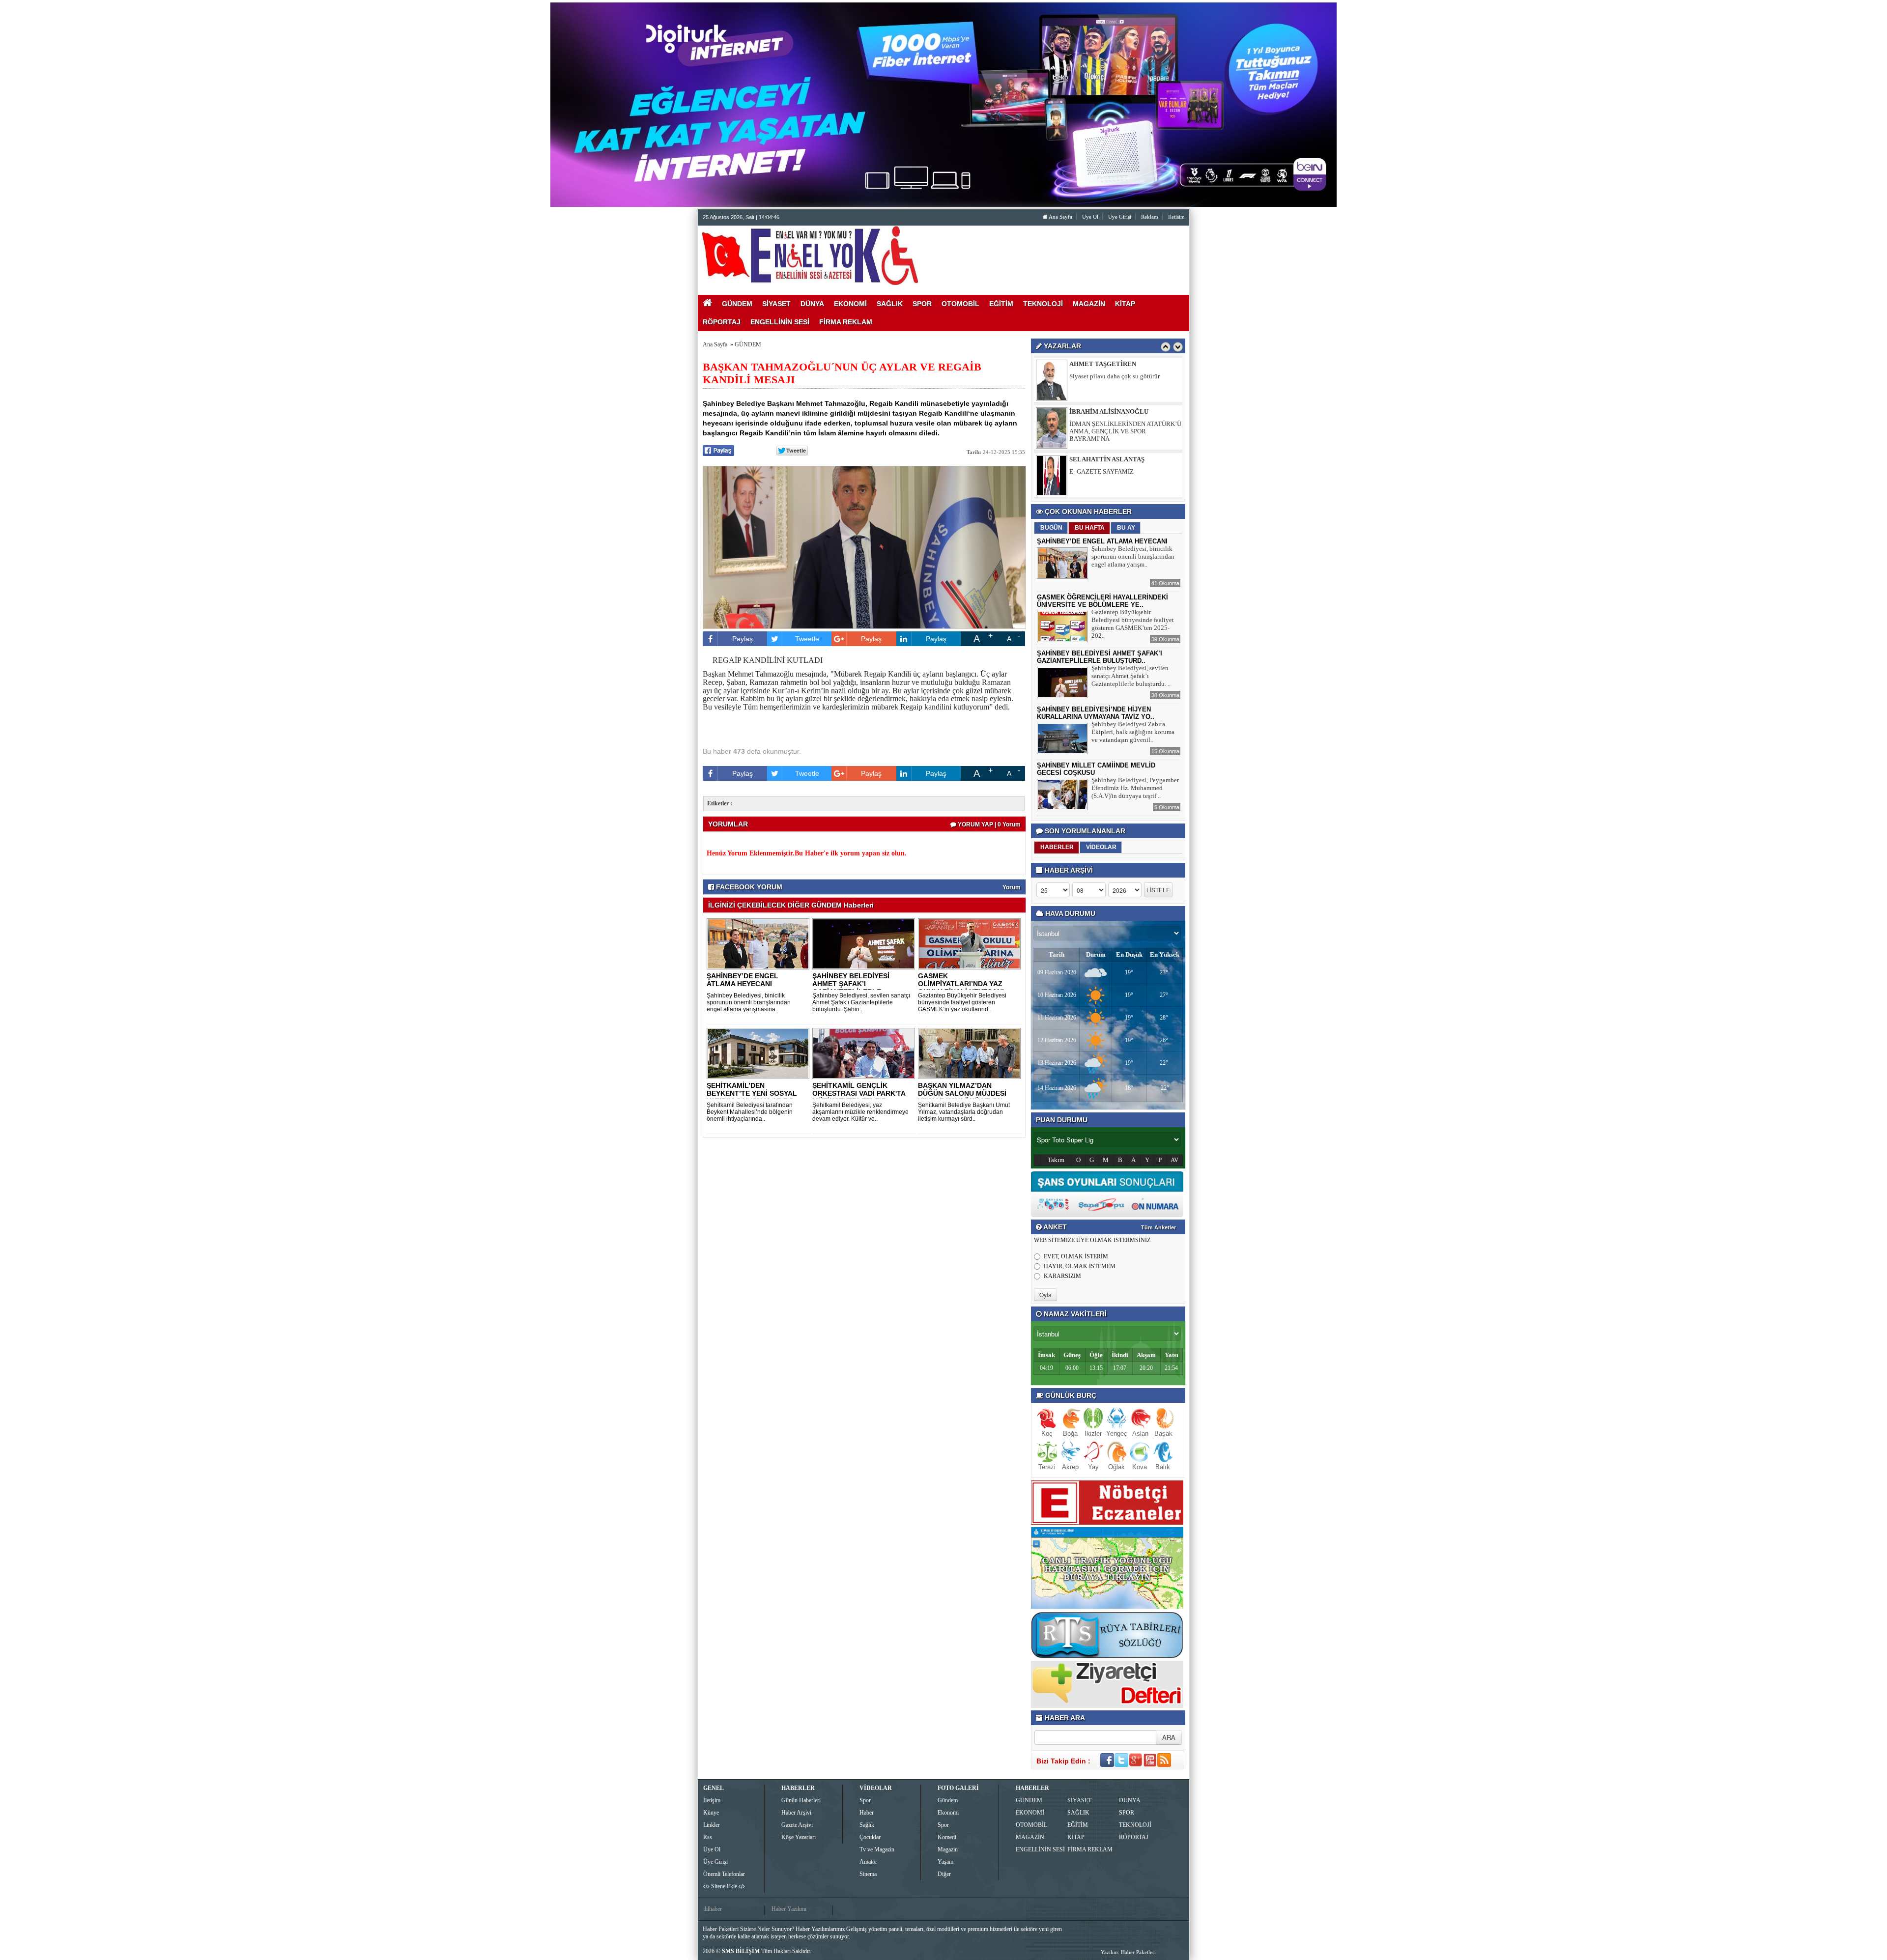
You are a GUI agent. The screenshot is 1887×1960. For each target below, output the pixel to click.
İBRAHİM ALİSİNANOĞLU (1109, 359)
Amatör (868, 1862)
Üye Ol (1090, 217)
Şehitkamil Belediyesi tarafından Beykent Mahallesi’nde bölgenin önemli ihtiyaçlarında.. (750, 1112)
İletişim (712, 1800)
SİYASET (1079, 1800)
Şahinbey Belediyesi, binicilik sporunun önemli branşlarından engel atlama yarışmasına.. (749, 1002)
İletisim (1176, 217)
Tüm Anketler (1158, 1227)
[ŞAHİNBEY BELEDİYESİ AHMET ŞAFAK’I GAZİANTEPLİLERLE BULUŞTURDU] (865, 943)
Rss (708, 1837)
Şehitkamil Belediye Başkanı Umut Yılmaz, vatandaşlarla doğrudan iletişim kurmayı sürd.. (964, 1112)
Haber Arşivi (796, 1813)
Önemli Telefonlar (724, 1874)
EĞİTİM (1078, 1825)
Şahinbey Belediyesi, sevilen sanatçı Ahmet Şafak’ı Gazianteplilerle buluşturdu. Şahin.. (861, 1002)
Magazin (948, 1849)
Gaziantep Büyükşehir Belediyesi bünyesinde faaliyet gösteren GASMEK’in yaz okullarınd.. (962, 1002)
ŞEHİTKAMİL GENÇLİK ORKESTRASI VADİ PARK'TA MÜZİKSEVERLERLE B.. (859, 1093)
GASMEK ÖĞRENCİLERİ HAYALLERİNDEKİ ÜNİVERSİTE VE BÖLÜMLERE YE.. (1102, 601)
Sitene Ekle (724, 1886)
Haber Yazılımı (789, 1909)
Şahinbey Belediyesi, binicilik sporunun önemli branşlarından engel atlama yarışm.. (1133, 556)
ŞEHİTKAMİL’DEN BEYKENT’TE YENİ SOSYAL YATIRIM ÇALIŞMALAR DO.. (752, 1093)
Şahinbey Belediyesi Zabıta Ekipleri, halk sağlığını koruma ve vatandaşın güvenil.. (1133, 732)
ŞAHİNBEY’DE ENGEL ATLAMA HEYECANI (743, 980)
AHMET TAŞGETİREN (1103, 454)
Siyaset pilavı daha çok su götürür (1115, 467)
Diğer (944, 1874)
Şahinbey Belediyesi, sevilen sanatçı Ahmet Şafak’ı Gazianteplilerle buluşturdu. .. (1131, 676)
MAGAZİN (1030, 1837)
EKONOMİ (1030, 1813)
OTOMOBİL (1031, 1825)
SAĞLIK (1078, 1813)
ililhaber (713, 1909)
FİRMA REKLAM (1090, 1849)
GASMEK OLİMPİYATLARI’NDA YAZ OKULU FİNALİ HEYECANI (961, 984)
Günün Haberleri (801, 1800)
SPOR (1127, 1813)
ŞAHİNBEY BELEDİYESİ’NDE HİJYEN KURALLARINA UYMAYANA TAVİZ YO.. (1096, 713)
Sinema (868, 1874)
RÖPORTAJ (1134, 1837)
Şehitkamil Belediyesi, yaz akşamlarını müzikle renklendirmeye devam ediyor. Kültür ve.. (860, 1112)
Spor (865, 1800)
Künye (711, 1813)
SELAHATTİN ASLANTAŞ (1107, 407)
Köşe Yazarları (799, 1837)
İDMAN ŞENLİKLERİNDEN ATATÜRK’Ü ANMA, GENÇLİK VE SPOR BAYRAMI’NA (1125, 379)
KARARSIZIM (1062, 1276)
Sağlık (867, 1825)
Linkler (712, 1825)
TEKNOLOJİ (1135, 1825)
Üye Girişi (1120, 217)
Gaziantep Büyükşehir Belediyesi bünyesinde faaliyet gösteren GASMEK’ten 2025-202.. (1133, 624)
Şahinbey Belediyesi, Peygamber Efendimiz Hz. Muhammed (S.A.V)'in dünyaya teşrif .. (1135, 788)
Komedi (947, 1837)
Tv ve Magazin (877, 1849)
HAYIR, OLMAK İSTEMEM (1080, 1266)
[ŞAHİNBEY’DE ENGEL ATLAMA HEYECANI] (760, 943)
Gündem (948, 1800)
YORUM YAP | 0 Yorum (988, 824)
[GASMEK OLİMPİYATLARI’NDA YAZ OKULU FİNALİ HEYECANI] (971, 943)
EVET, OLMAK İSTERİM (1076, 1256)
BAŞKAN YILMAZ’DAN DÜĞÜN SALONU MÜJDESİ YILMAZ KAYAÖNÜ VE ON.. (962, 1093)
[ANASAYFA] (810, 255)
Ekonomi (948, 1813)
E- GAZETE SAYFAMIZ (1101, 419)
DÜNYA (1130, 1800)
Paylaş (743, 639)
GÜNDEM (748, 344)
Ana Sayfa (1060, 217)
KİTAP (1076, 1837)
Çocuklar (870, 1837)
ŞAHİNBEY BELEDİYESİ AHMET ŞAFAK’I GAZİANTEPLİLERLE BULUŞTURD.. (851, 988)
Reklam (1150, 217)
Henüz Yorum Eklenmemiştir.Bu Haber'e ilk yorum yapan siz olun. (807, 853)
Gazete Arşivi (797, 1825)
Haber (867, 1813)
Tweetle (807, 639)
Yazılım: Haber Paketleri (1128, 1952)
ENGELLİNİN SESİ (1040, 1849)
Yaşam (945, 1862)
